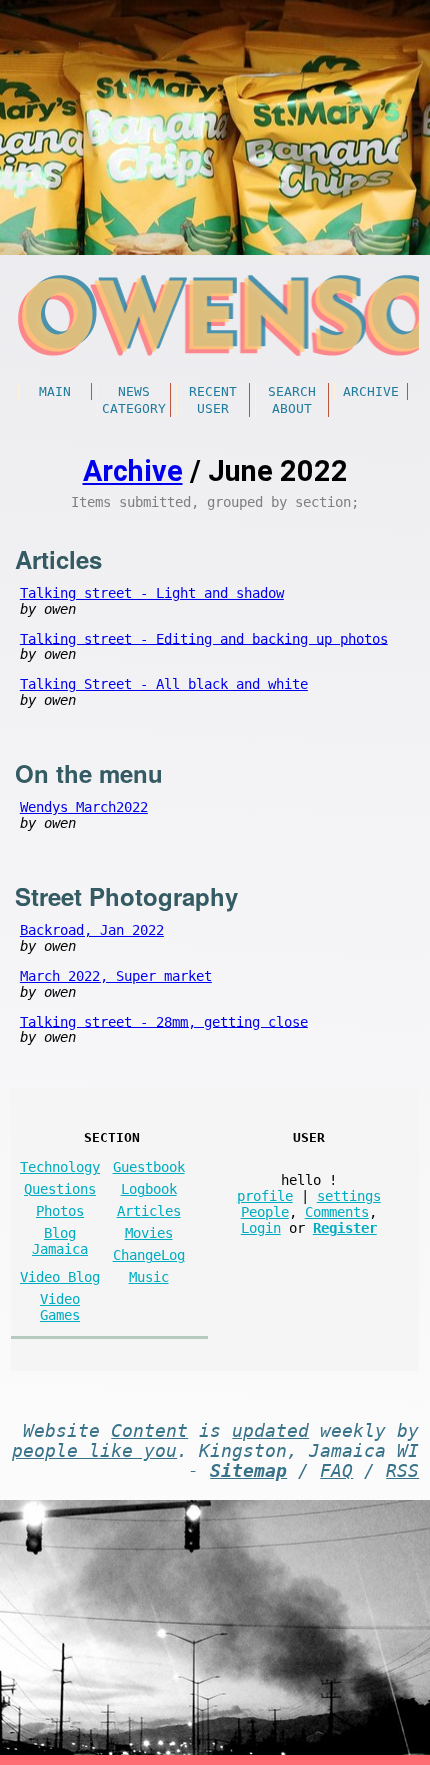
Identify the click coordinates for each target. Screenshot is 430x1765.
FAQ (336, 1471)
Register (345, 1228)
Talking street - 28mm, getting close (164, 1021)
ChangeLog (149, 1255)
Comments (337, 1212)
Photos (60, 1211)
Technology (60, 1167)
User (213, 408)
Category (134, 408)
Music (149, 1277)
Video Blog (60, 1277)
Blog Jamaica (60, 1241)
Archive (371, 391)
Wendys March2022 (84, 807)
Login (261, 1228)
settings (349, 1196)
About (292, 408)
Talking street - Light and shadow (152, 593)
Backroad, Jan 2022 (92, 930)
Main (55, 391)
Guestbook (149, 1167)
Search (292, 391)
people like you (94, 1451)
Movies (149, 1233)
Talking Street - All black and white (164, 684)
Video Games (60, 1307)
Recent (213, 391)
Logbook (149, 1189)
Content (149, 1431)
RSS (402, 1471)
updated (270, 1431)
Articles (149, 1211)
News (134, 391)
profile (265, 1196)
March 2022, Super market (116, 976)
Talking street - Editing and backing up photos (204, 638)
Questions (60, 1189)
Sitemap (248, 1471)
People (265, 1212)
